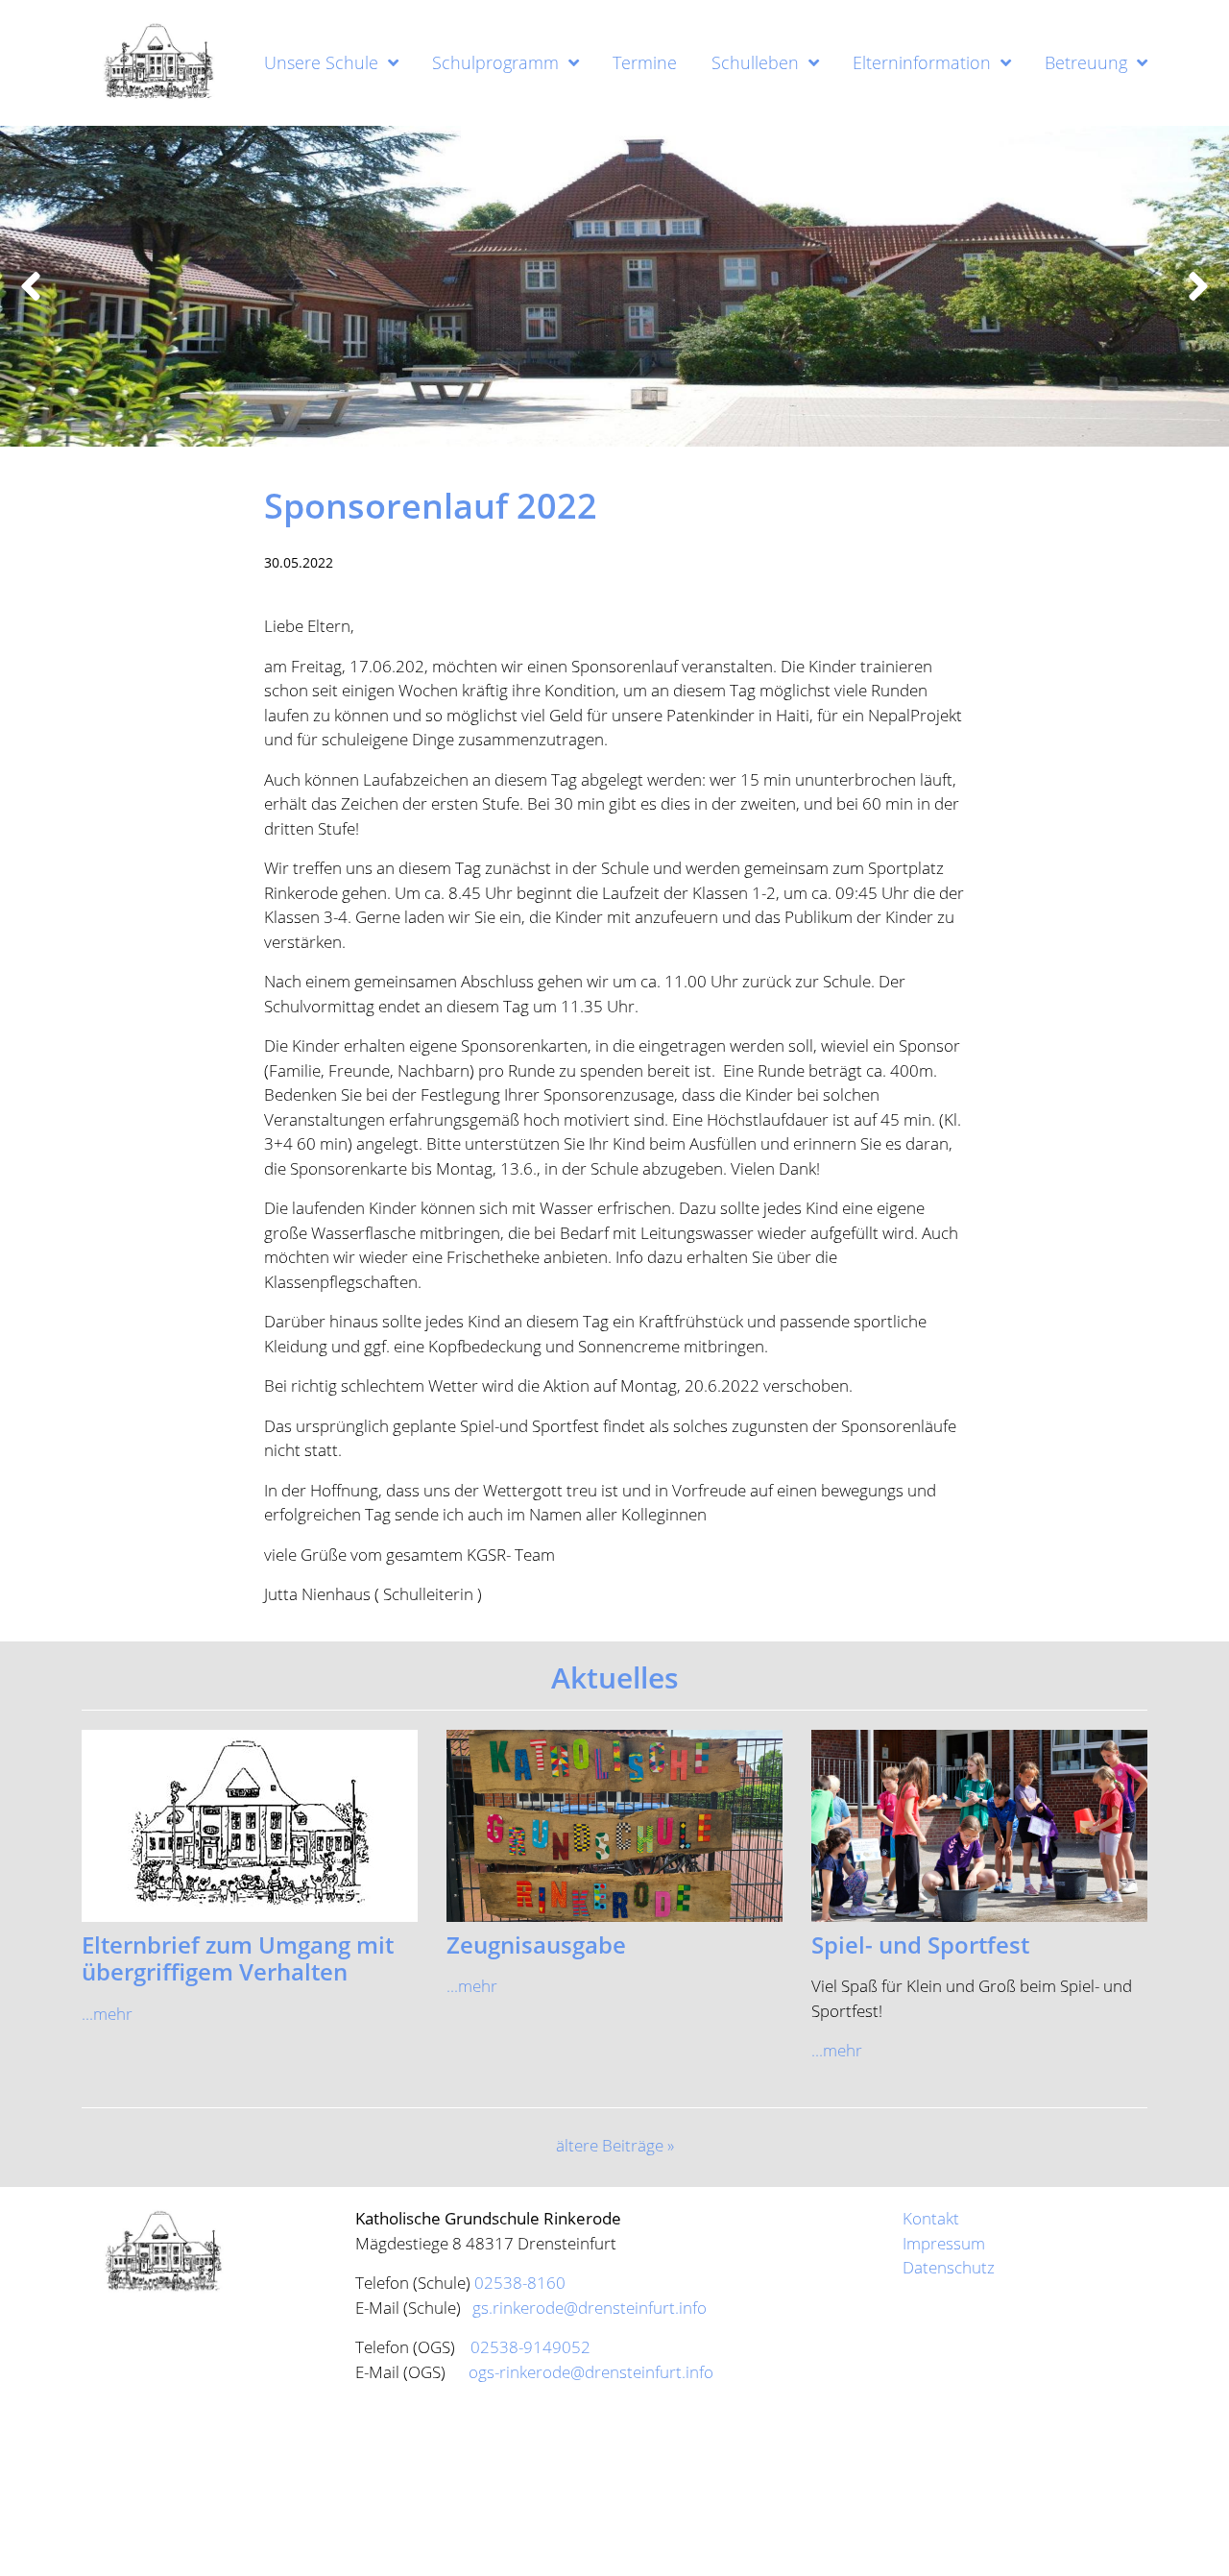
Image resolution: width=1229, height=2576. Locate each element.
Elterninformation (922, 62)
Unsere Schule (321, 62)
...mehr (107, 2014)
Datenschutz (949, 2267)
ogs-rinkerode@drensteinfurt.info (591, 2372)
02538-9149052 (530, 2347)
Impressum (944, 2243)
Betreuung (1086, 62)
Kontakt (931, 2218)
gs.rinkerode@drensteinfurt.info (588, 2308)
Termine (645, 62)
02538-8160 (520, 2283)
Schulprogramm (495, 62)
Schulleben (755, 62)
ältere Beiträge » (615, 2145)
